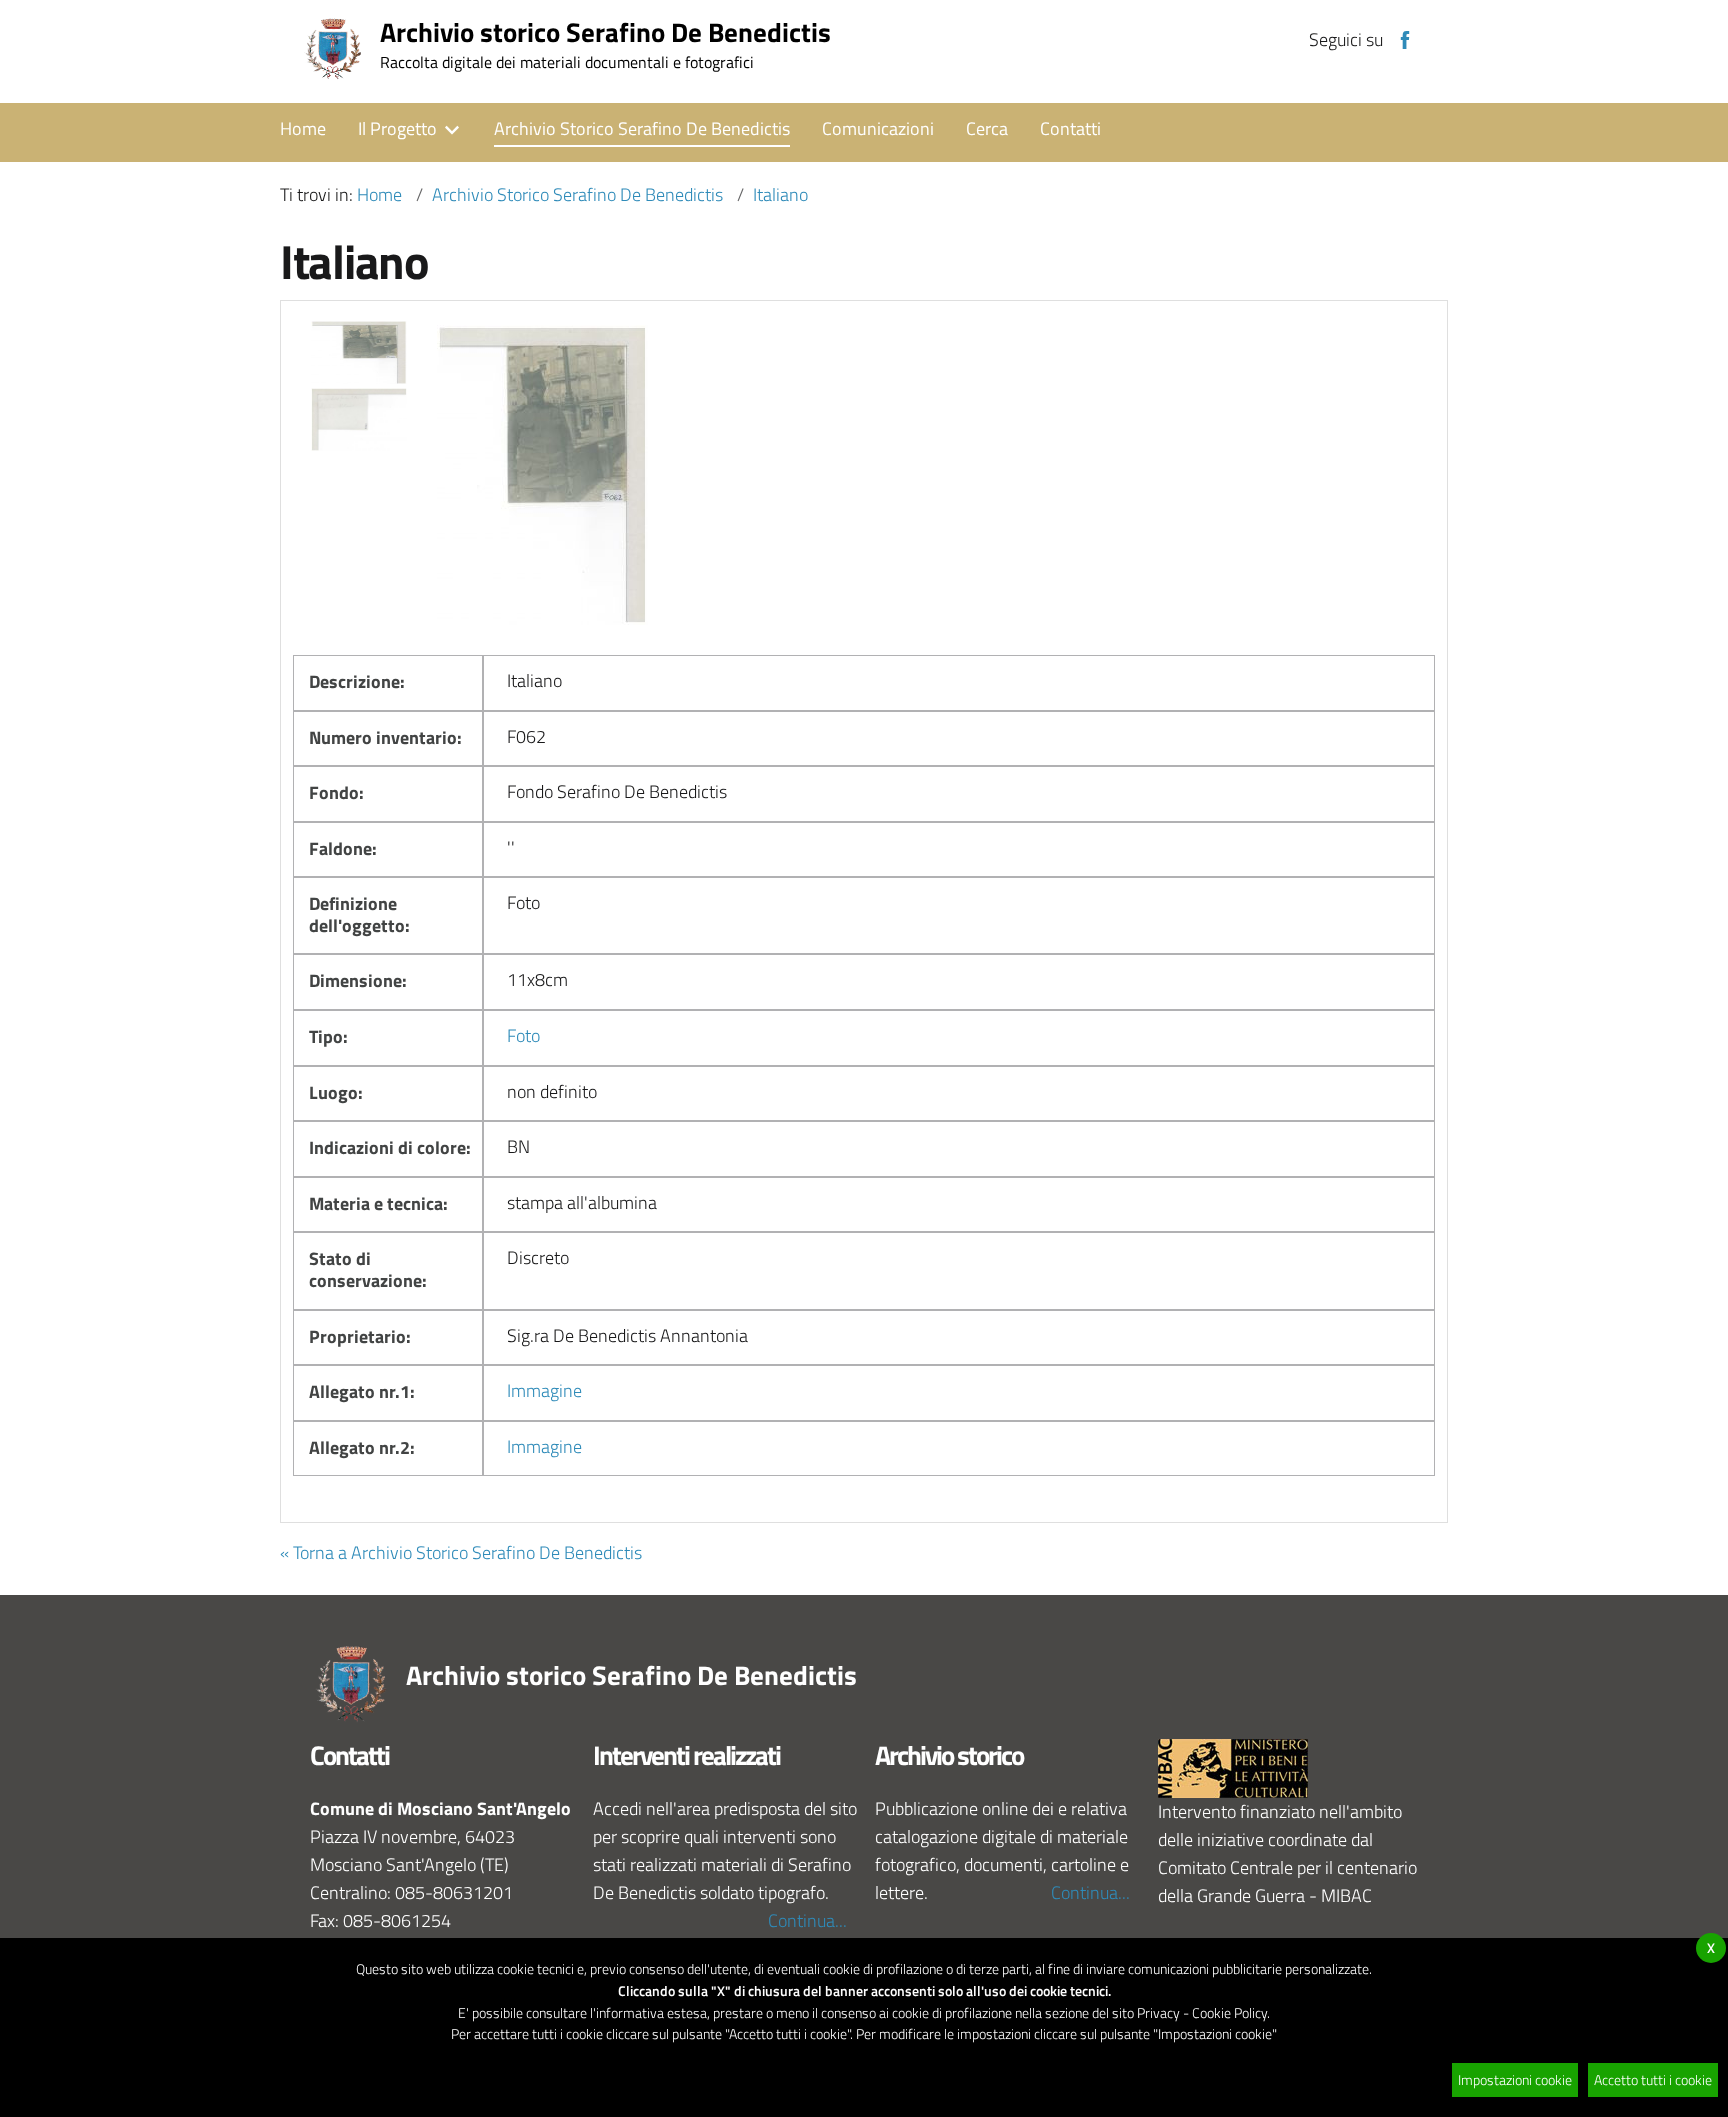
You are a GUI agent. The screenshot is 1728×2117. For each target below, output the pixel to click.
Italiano (780, 194)
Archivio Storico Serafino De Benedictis (577, 194)
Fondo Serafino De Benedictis (617, 791)
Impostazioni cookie (1515, 2079)
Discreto (538, 1257)
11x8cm (537, 979)
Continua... (807, 1920)
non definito (552, 1091)
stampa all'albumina (582, 1202)
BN (518, 1146)
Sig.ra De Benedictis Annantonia (627, 1335)
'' (511, 847)
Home (379, 194)
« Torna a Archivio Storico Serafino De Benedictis (461, 1552)
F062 (526, 736)
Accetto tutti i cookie (1653, 2079)
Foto (523, 902)
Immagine (544, 1390)
